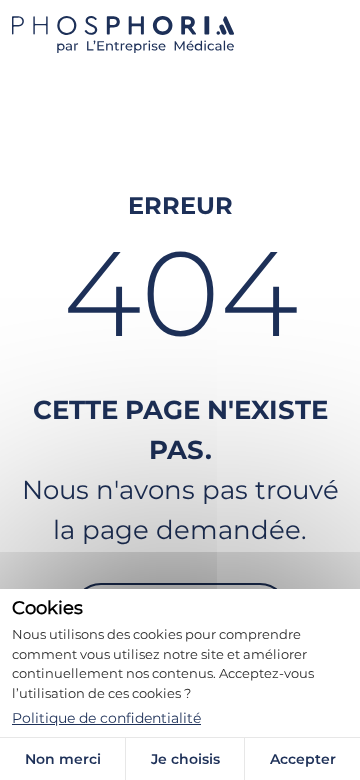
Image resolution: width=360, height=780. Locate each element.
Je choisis (185, 759)
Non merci (63, 759)
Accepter (303, 759)
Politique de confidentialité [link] (106, 718)
